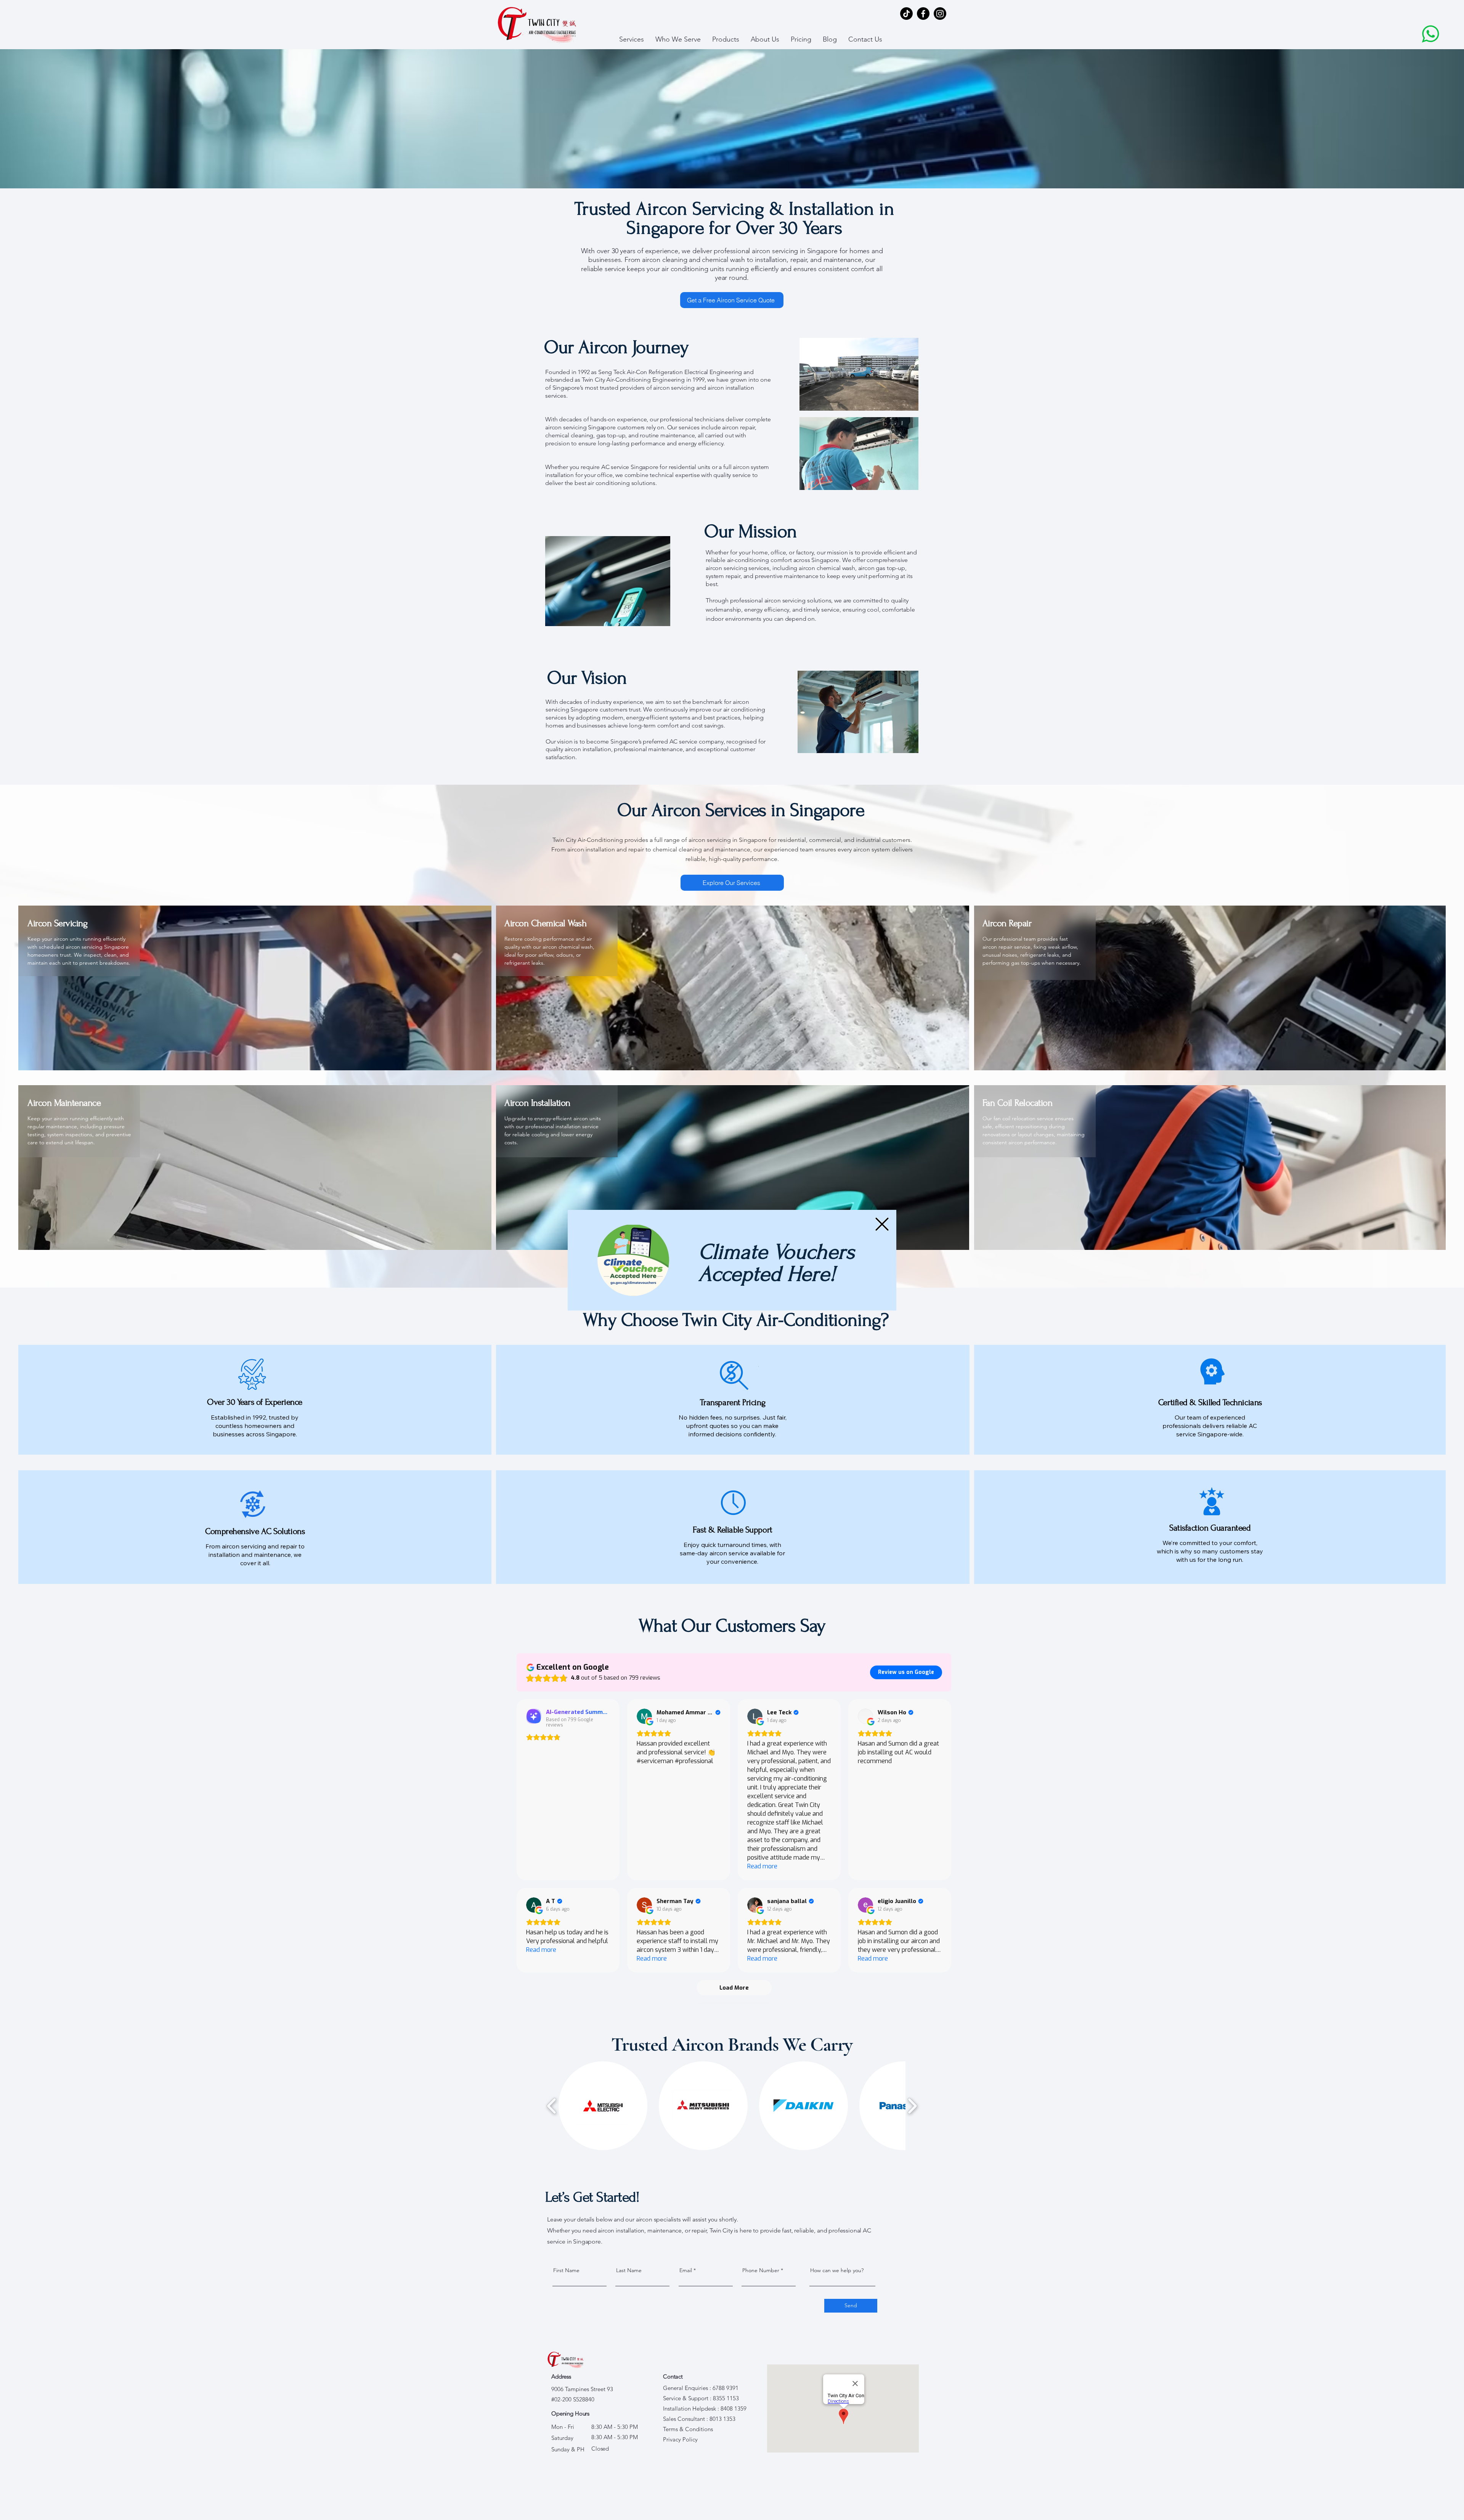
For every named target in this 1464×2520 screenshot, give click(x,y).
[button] (882, 1224)
